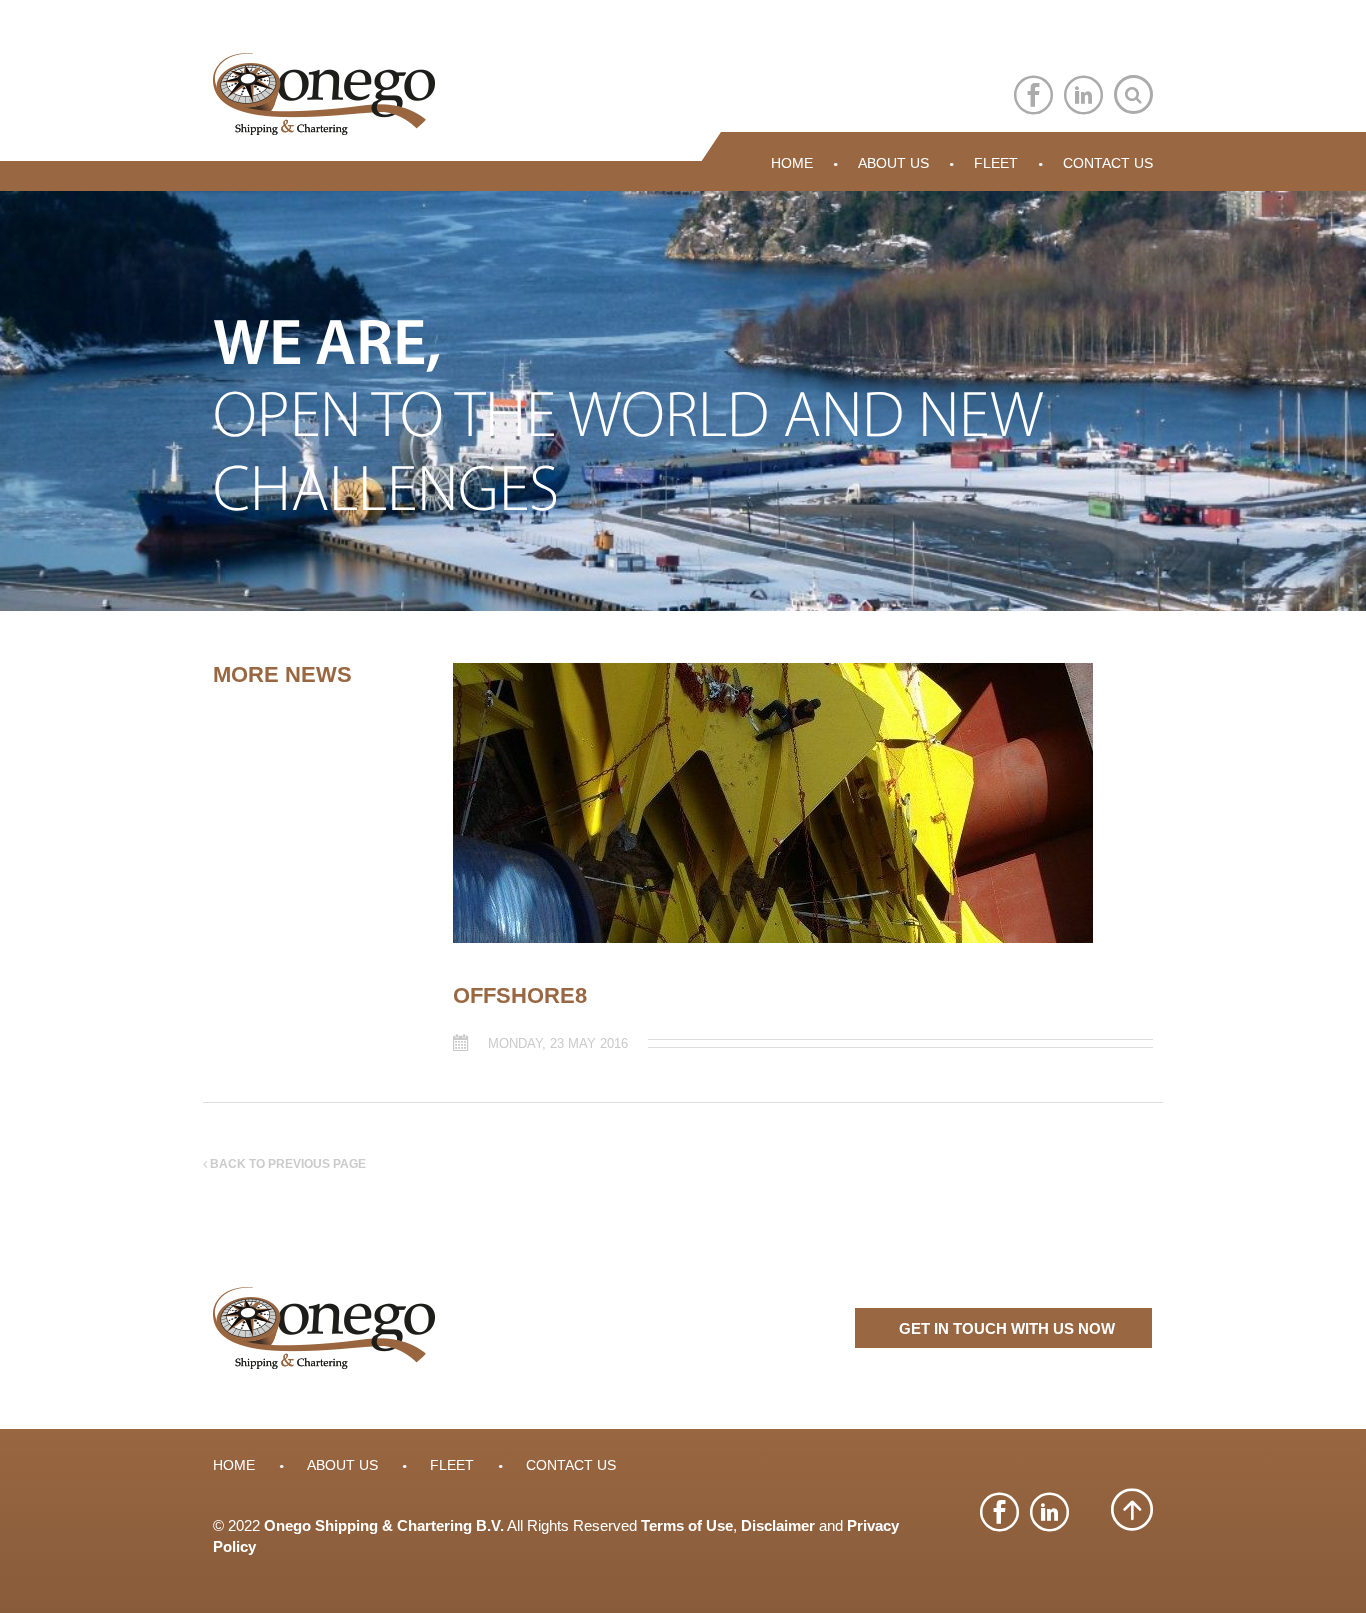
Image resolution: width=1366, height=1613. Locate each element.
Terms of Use (687, 1525)
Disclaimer (778, 1525)
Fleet (996, 163)
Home (792, 163)
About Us (893, 163)
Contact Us (1108, 163)
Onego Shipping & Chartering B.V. (384, 1525)
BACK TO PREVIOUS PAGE (286, 1164)
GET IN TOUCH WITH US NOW (1007, 1328)
